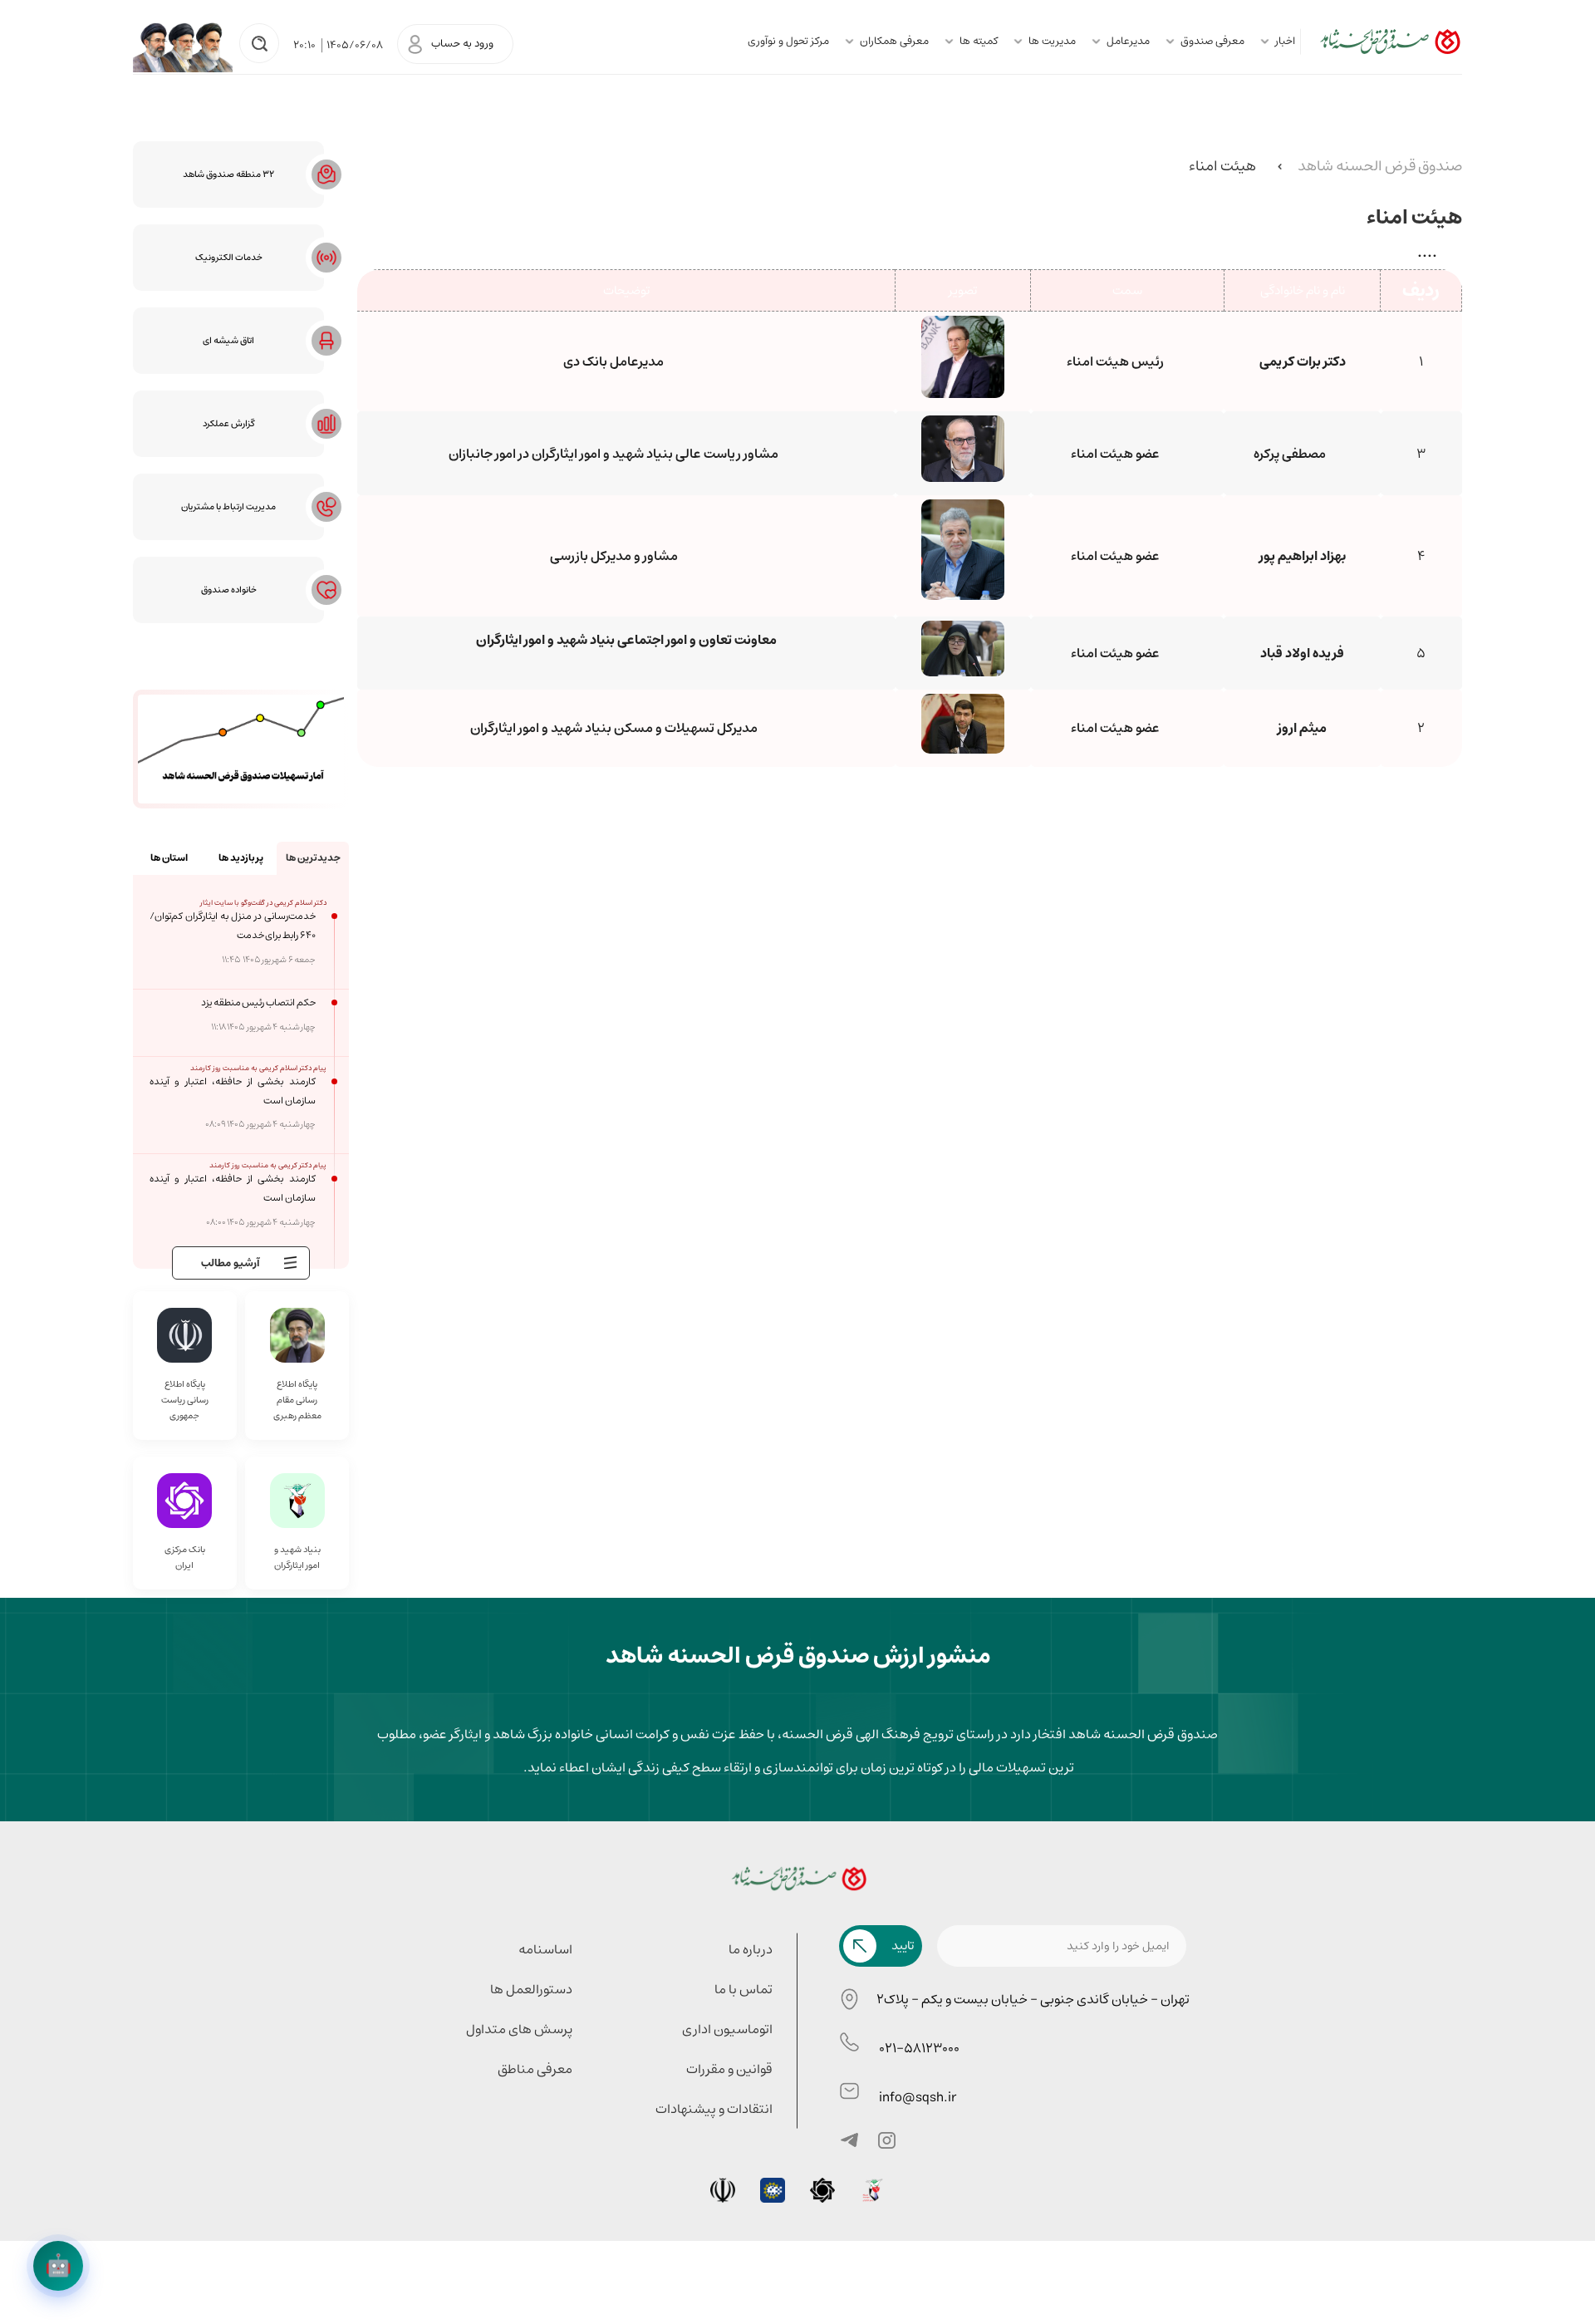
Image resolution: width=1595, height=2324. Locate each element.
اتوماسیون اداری (727, 2029)
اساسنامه (545, 1949)
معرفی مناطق (535, 2069)
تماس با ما (744, 1989)
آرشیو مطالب (231, 1263)
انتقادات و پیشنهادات (714, 2109)
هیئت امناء (1222, 166)
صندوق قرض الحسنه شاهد (1380, 166)
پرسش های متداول (519, 2029)
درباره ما (751, 1949)
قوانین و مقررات (729, 2069)
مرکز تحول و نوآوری (788, 41)
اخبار (1285, 41)
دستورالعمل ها (531, 1989)
